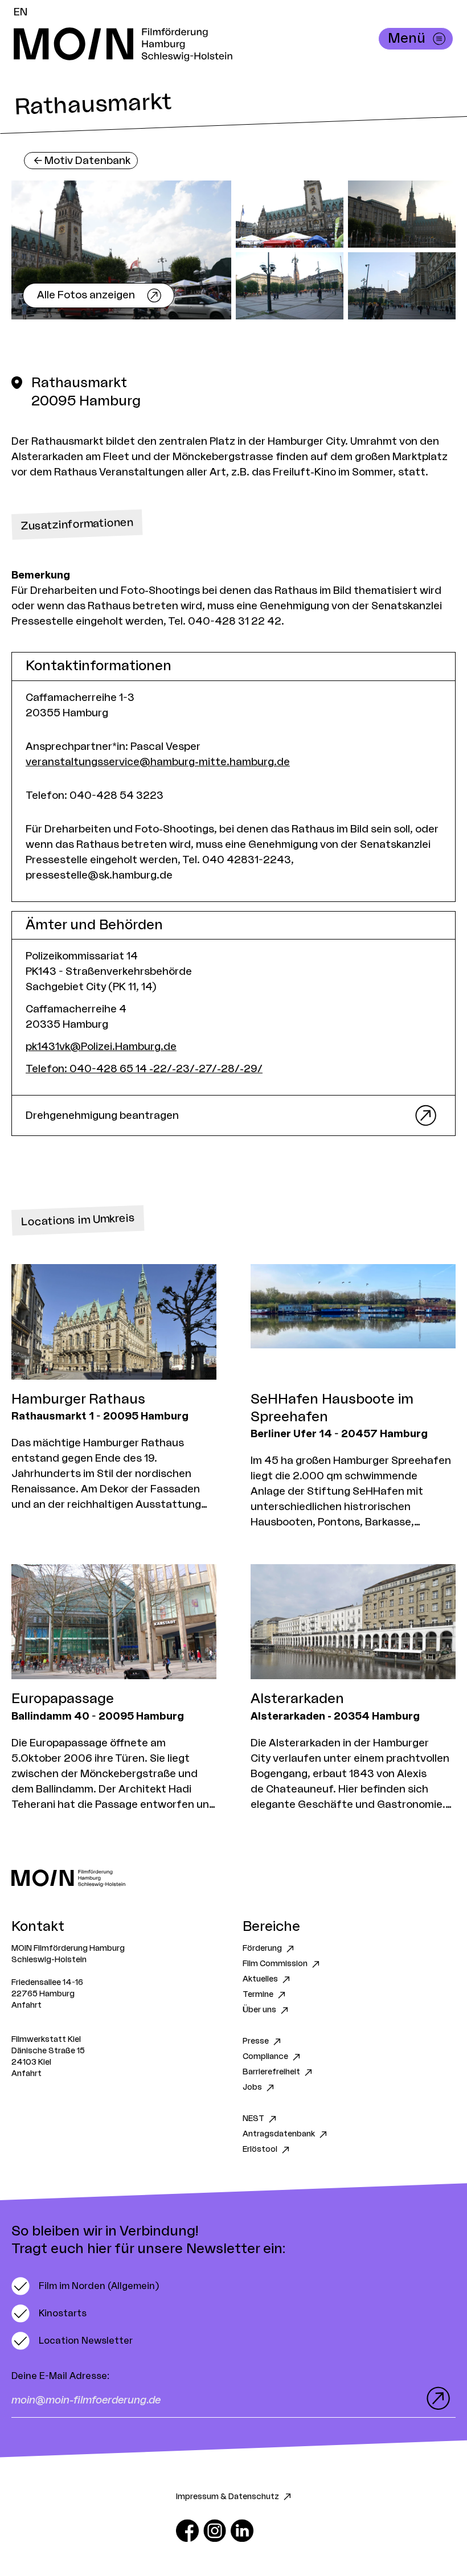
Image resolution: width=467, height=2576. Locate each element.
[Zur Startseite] (233, 1878)
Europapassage (63, 1699)
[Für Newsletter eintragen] (436, 2398)
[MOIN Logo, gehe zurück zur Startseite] (222, 44)
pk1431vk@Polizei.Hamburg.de (101, 1047)
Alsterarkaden (297, 1699)
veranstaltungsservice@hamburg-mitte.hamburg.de (158, 762)
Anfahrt (26, 2005)
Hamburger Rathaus (78, 1400)
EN (21, 12)
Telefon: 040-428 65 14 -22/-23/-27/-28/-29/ (144, 1069)
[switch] (85, 2286)
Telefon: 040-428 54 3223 (95, 795)
